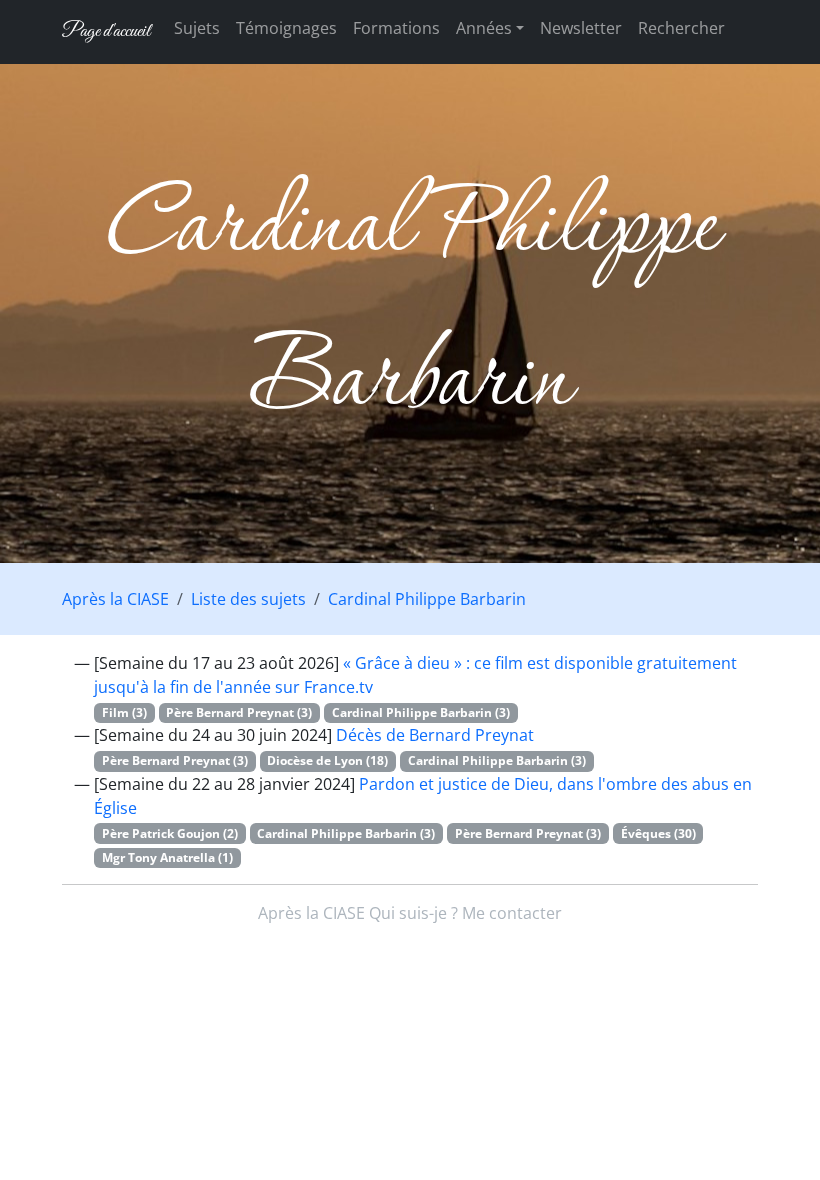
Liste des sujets (248, 599)
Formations (396, 28)
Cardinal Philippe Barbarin (427, 599)
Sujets (197, 28)
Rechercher (681, 28)
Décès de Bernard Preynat (435, 735)
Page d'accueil (106, 31)
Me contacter (512, 913)
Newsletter (581, 28)
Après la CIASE (115, 599)
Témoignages (286, 28)
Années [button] (484, 28)
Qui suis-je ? (413, 913)
